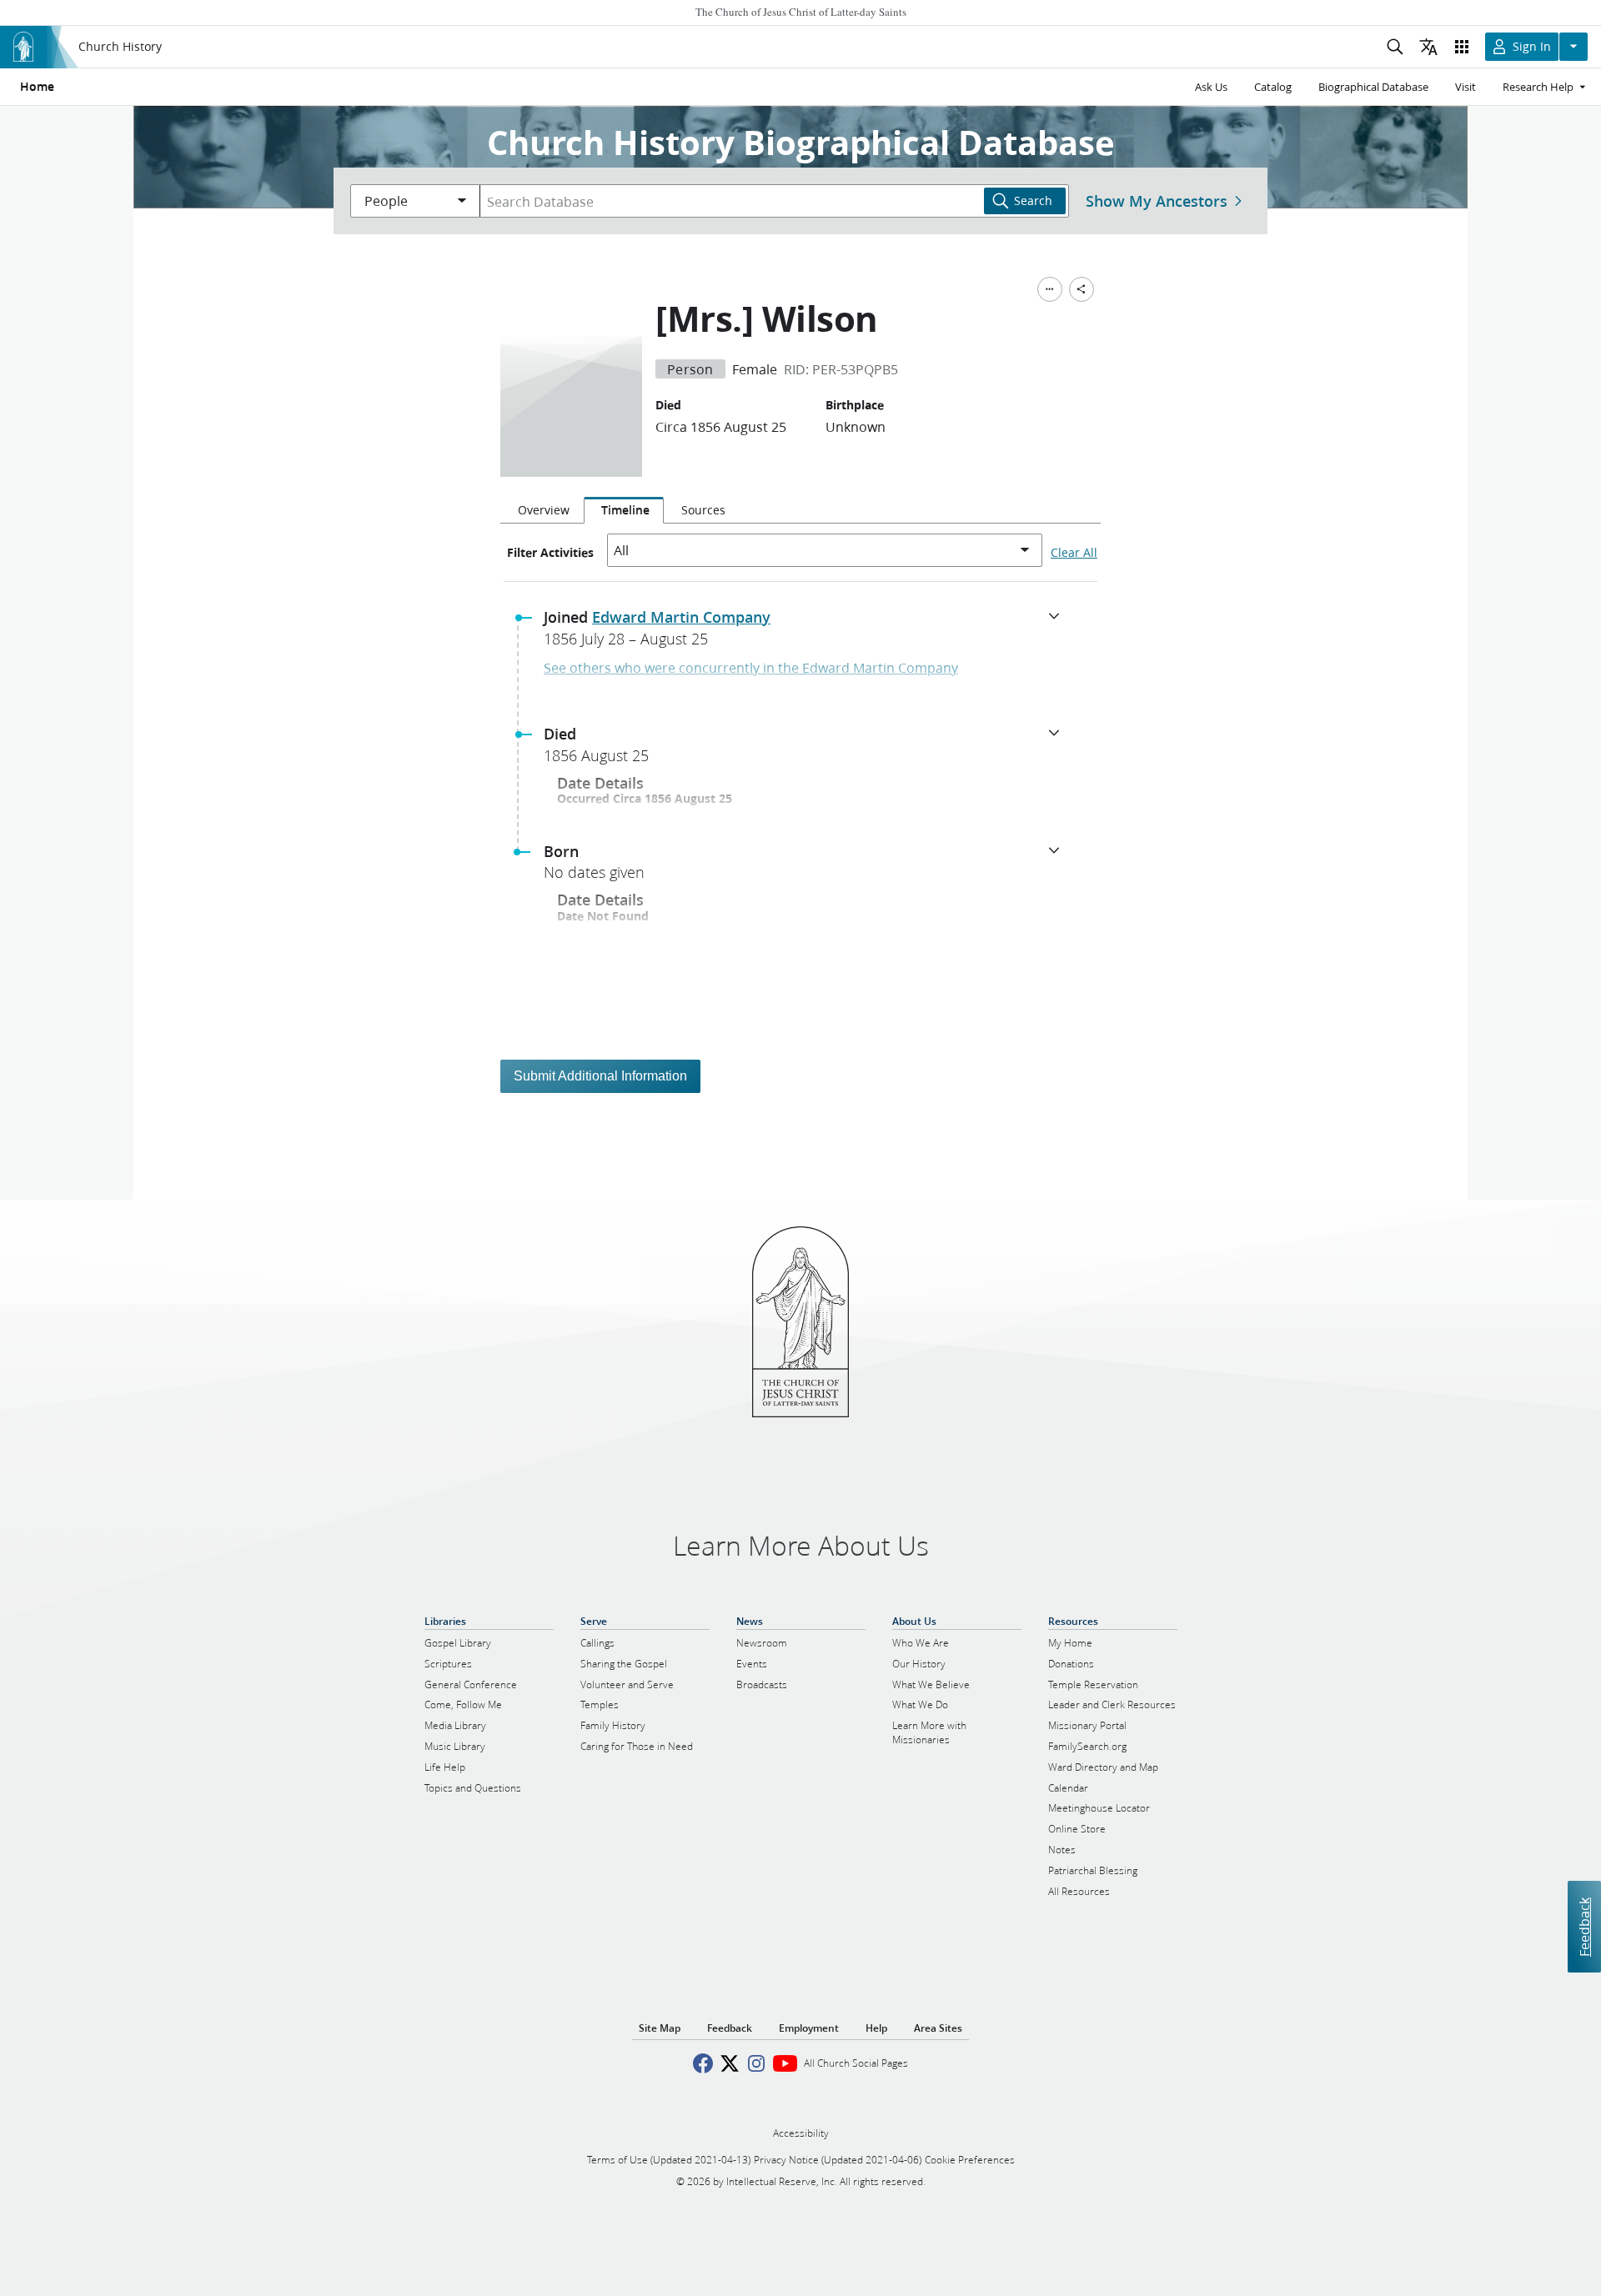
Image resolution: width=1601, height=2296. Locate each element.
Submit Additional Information (600, 1076)
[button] (807, 633)
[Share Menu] (1082, 289)
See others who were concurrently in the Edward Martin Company (751, 667)
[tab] (542, 510)
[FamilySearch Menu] (1050, 289)
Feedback (1584, 1926)
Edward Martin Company (681, 617)
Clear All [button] (1074, 553)
